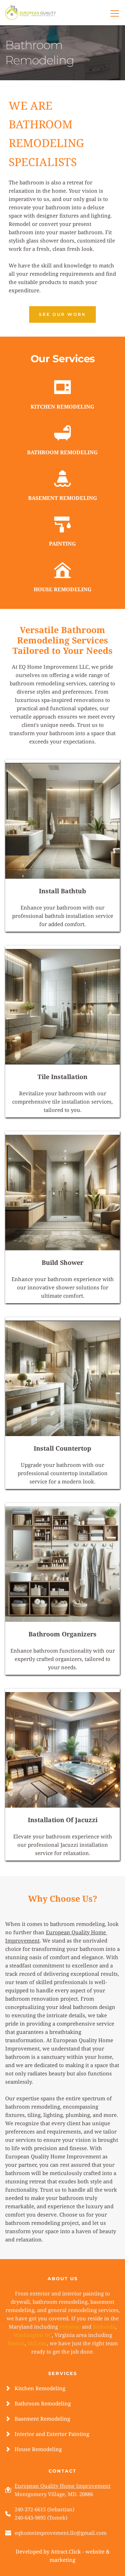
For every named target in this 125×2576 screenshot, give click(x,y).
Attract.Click (66, 2551)
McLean (37, 2343)
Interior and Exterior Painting (52, 2434)
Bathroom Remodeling (43, 2403)
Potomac (70, 2327)
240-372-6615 (30, 2509)
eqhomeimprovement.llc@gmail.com (61, 2533)
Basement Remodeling (42, 2419)
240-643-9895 (30, 2518)
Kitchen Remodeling (40, 2388)
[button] (115, 13)
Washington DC (32, 2335)
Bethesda (104, 2327)
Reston (16, 2343)
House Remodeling (38, 2449)
